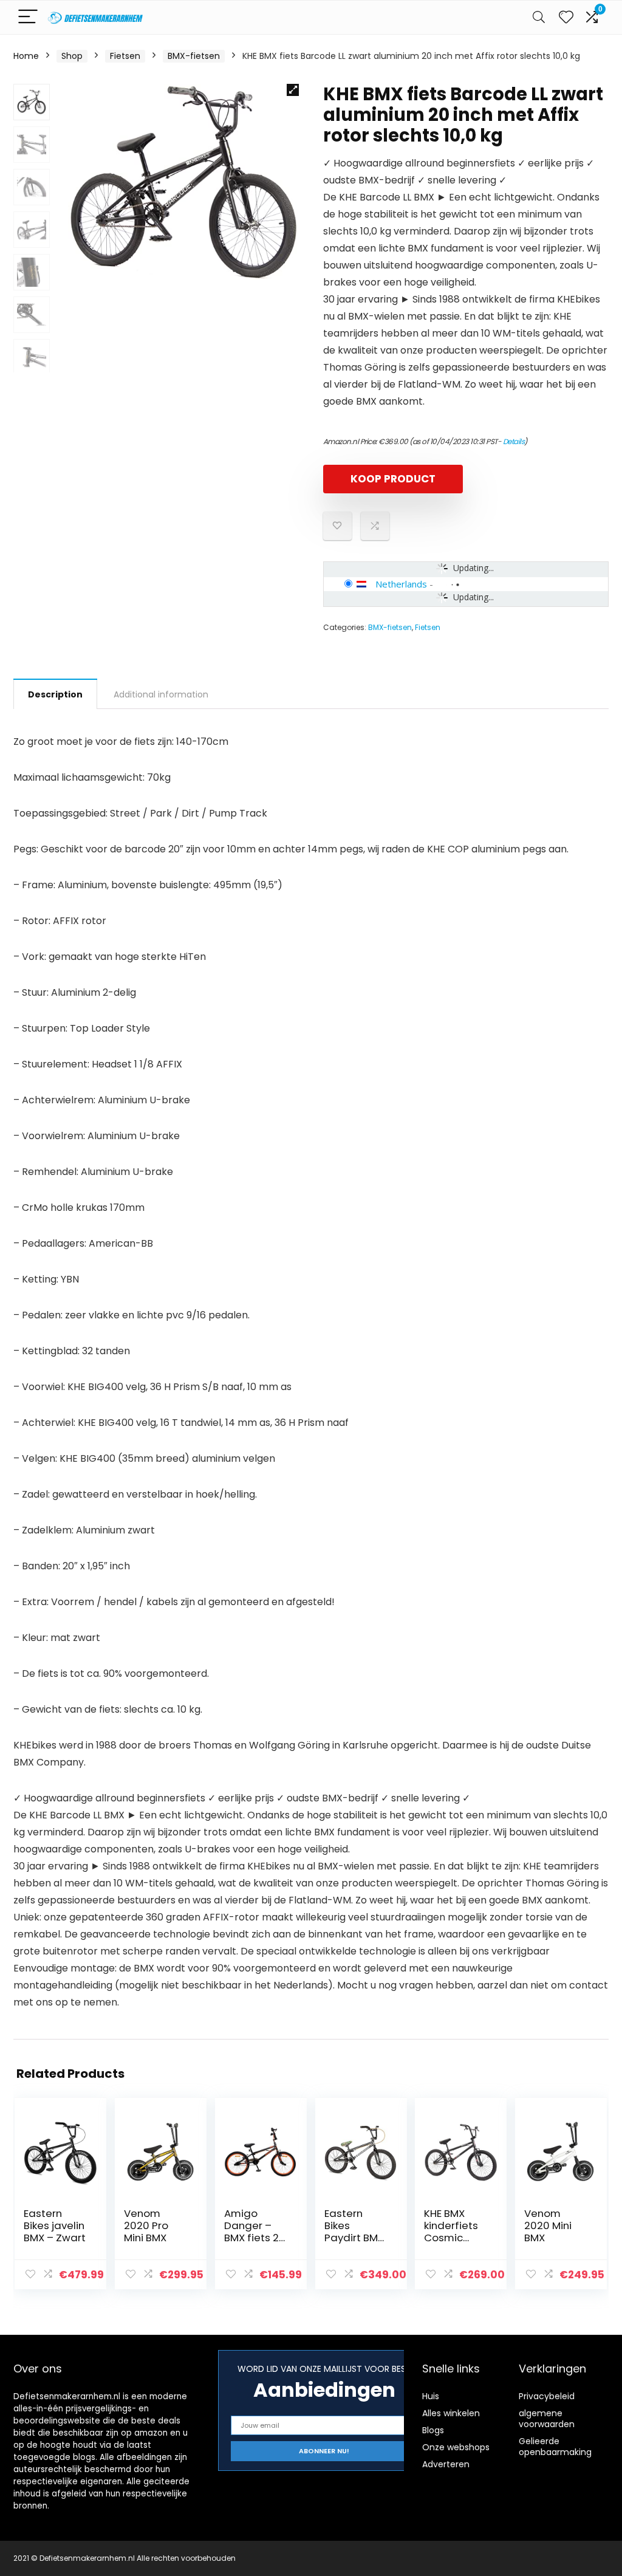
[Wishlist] (566, 17)
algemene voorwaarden (547, 2419)
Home (26, 56)
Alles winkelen (451, 2413)
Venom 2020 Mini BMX (548, 2225)
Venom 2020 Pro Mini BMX (146, 2225)
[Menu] (28, 17)
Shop (72, 56)
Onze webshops (456, 2447)
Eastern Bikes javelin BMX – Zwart (55, 2225)
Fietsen (125, 56)
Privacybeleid (547, 2396)
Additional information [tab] (161, 694)
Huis (431, 2396)
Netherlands (401, 584)
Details (514, 441)
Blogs (433, 2430)
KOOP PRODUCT (393, 479)
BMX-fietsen (194, 56)
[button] (293, 90)
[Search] (539, 17)
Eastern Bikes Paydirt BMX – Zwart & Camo (354, 2238)
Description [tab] (55, 694)
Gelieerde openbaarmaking (555, 2447)
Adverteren (446, 2464)
